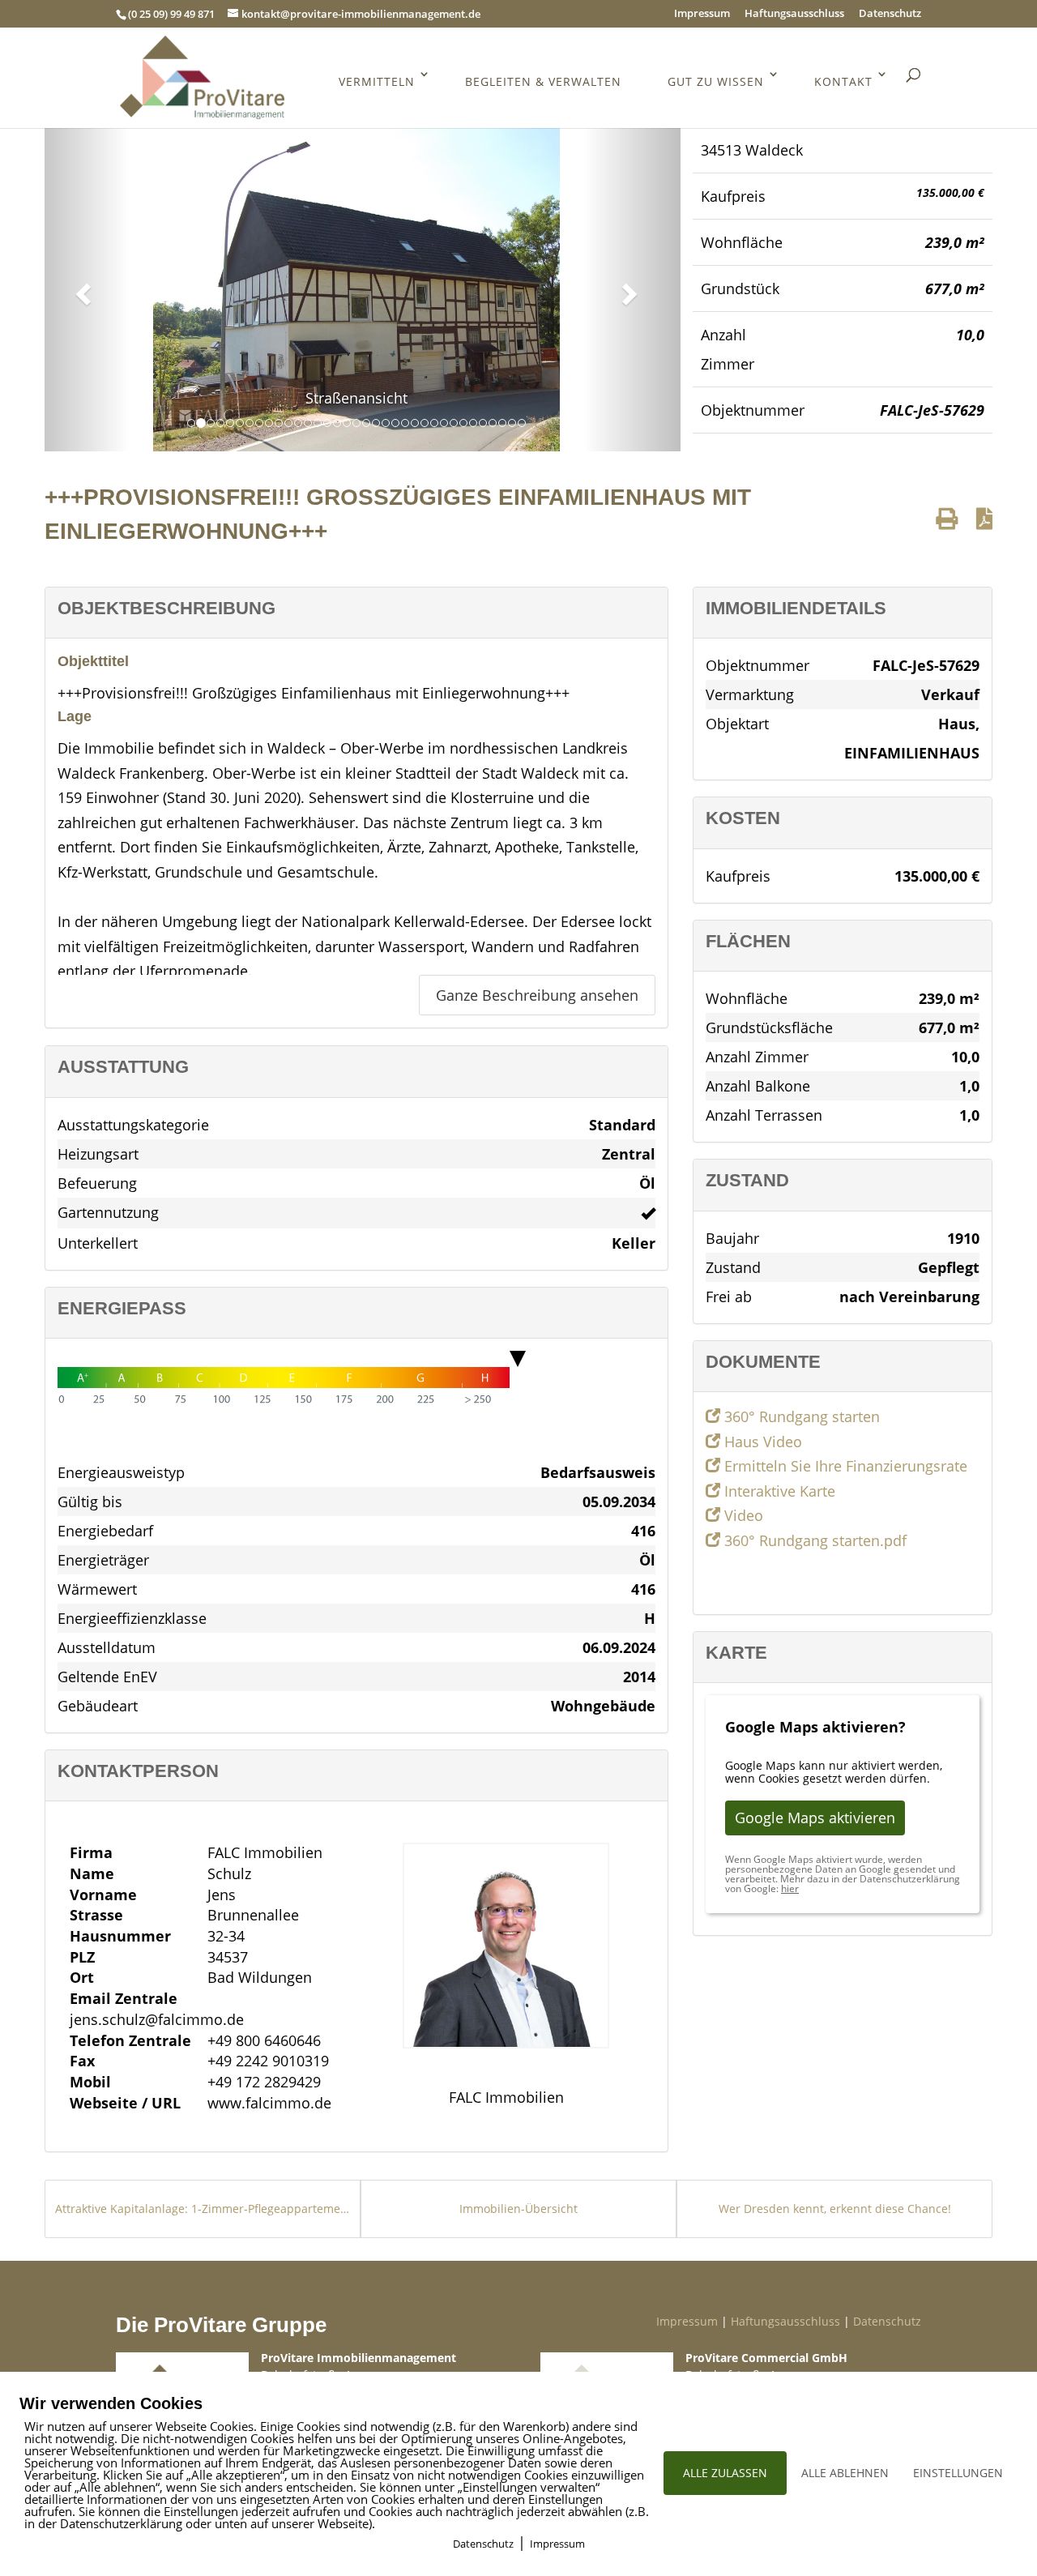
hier (790, 1888)
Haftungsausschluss (794, 14)
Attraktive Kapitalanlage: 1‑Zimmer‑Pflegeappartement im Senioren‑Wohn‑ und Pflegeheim (203, 2209)
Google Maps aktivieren (815, 1818)
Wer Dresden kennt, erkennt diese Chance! (835, 2209)
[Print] (947, 518)
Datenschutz (890, 14)
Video (742, 1515)
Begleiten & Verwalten (543, 81)
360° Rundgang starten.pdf (813, 1540)
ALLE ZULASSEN (725, 2473)
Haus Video (761, 1442)
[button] (81, 289)
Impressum (702, 14)
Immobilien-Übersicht (518, 2209)
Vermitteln (377, 81)
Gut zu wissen (716, 81)
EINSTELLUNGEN (958, 2473)
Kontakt (843, 81)
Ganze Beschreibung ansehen (537, 995)
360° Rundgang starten (800, 1416)
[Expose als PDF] (984, 518)
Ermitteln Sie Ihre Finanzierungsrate (844, 1466)
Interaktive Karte (778, 1491)
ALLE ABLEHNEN (845, 2473)
